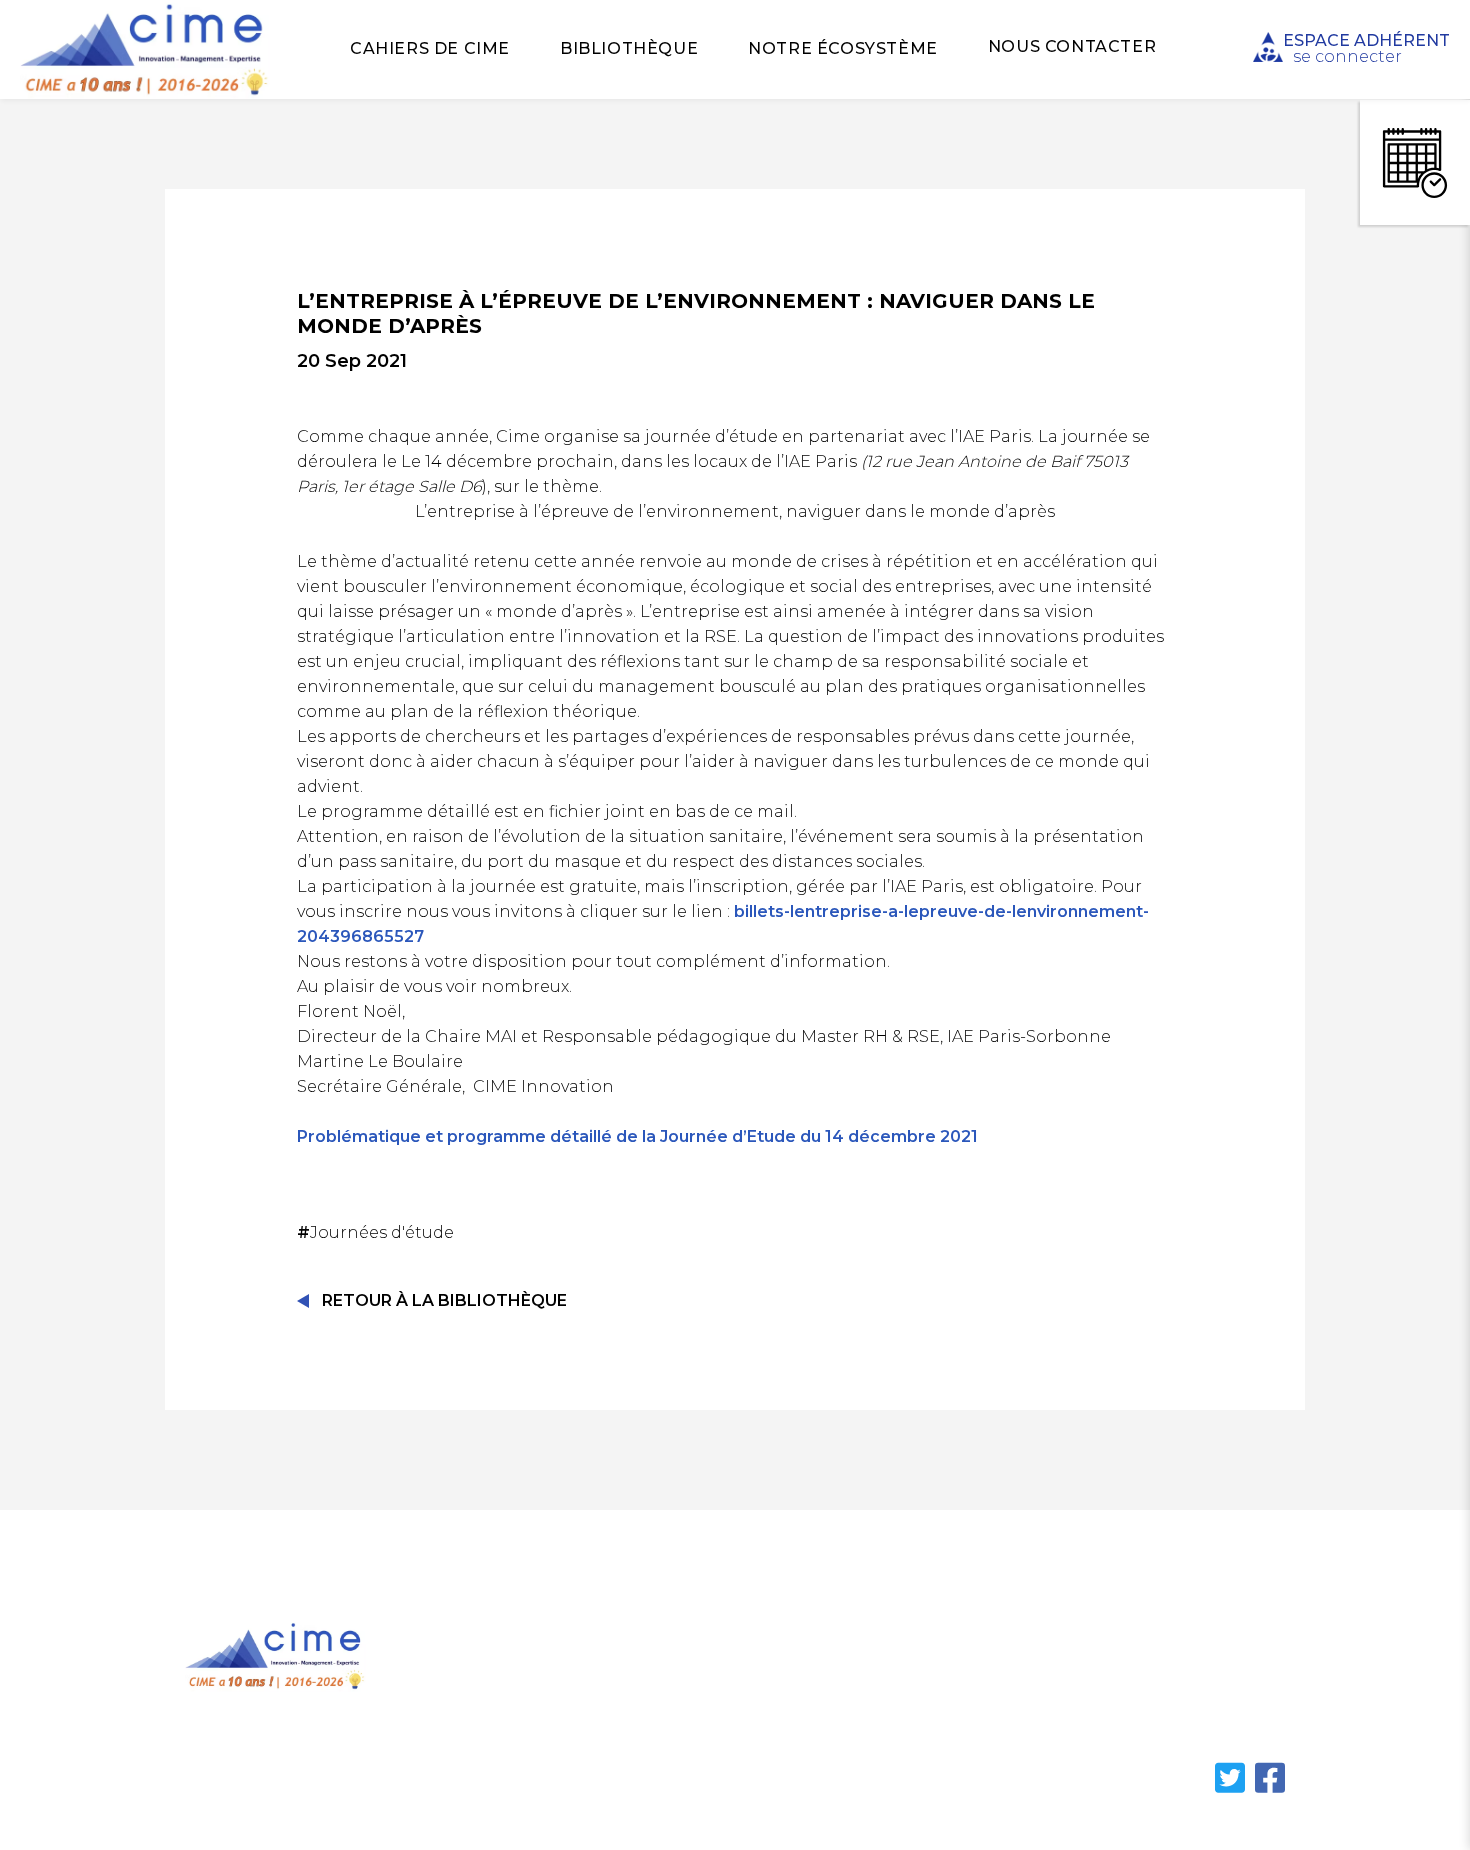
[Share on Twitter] (1232, 1789)
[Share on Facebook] (1270, 1789)
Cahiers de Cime (430, 48)
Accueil (521, 1638)
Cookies (940, 1715)
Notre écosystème (843, 48)
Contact (941, 1677)
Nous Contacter (1072, 46)
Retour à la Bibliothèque (444, 1300)
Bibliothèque (629, 48)
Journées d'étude (377, 1232)
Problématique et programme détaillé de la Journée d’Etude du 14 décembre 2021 (637, 1136)
